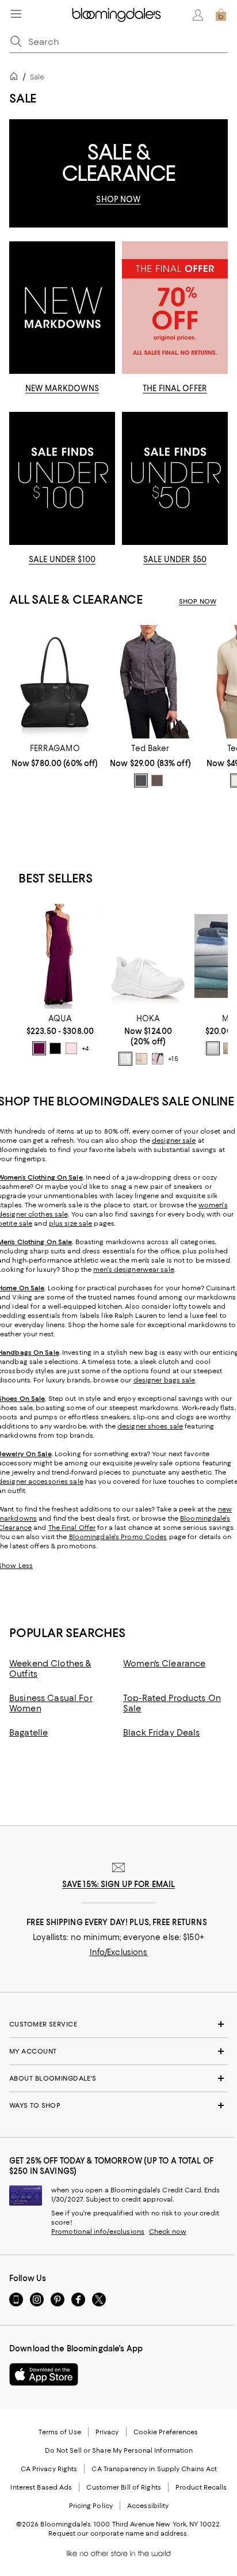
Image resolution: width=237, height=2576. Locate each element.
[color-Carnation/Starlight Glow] (158, 1059)
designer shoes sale (150, 1426)
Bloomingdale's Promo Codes (118, 1537)
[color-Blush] (71, 1048)
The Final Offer (72, 1528)
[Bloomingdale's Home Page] (116, 15)
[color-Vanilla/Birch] (142, 1059)
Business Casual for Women (51, 1703)
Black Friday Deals (162, 1733)
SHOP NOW (118, 199)
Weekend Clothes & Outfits (50, 1669)
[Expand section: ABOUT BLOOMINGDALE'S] (118, 2078)
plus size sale (71, 1223)
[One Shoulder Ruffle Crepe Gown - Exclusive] (60, 956)
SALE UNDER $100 (62, 559)
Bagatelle (28, 1733)
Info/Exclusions (119, 1952)
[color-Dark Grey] (141, 781)
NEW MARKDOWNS (62, 388)
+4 (85, 1048)
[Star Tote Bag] (55, 682)
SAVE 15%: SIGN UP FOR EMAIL (119, 1884)
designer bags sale (165, 1380)
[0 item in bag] (221, 15)
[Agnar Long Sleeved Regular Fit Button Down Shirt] (150, 682)
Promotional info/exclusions (98, 2232)
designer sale (174, 1141)
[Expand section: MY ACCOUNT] (118, 2051)
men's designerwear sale (134, 1270)
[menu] (16, 14)
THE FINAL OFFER (175, 388)
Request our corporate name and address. (118, 2533)
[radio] (141, 781)
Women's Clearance (164, 1664)
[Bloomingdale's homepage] (16, 78)
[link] (55, 756)
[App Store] (44, 2374)
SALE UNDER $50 (175, 559)
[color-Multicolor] (157, 781)
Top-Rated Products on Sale (172, 1703)
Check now (168, 2232)
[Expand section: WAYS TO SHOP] (118, 2105)
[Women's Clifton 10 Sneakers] (148, 956)
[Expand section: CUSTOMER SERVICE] (118, 2024)
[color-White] (125, 1059)
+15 (173, 1059)
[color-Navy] (55, 1048)
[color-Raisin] (39, 1048)
